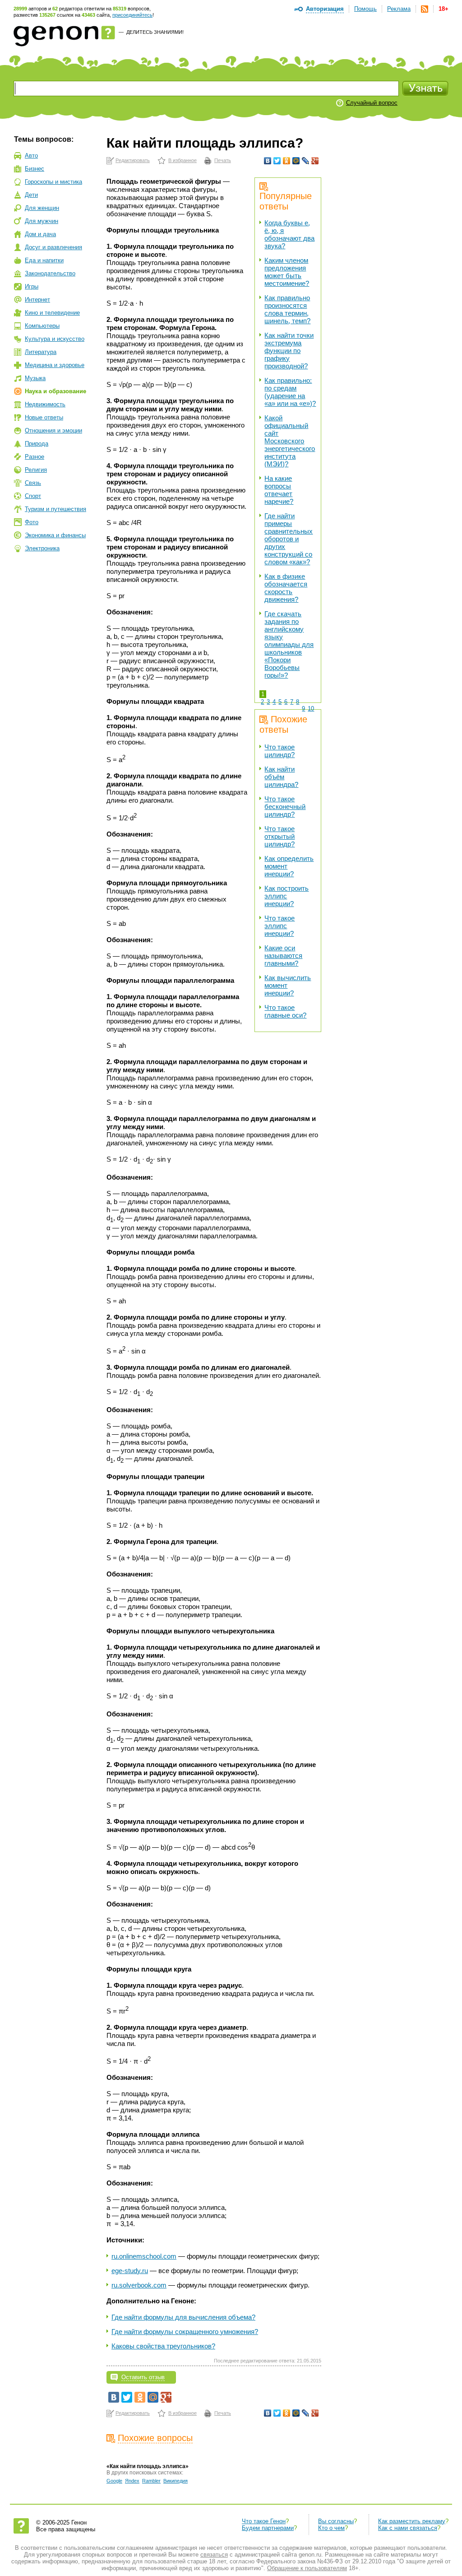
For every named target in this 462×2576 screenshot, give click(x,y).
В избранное (182, 160)
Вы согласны (336, 2521)
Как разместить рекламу (412, 2521)
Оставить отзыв (143, 2377)
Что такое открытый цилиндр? (280, 836)
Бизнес (35, 169)
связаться (214, 2555)
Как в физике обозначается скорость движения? (286, 588)
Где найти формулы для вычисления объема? (183, 2317)
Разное (35, 457)
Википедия (176, 2481)
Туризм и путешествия (55, 509)
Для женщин (42, 208)
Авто (31, 156)
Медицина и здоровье (55, 365)
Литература (41, 352)
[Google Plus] (315, 161)
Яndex (132, 2481)
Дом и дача (40, 234)
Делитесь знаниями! (155, 32)
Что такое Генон (264, 2521)
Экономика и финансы (55, 535)
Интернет (37, 300)
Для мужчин (42, 221)
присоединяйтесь (132, 15)
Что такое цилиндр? (280, 751)
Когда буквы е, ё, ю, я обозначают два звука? (289, 234)
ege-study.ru (130, 2271)
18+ (444, 9)
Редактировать (133, 160)
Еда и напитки (44, 260)
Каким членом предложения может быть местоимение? (287, 272)
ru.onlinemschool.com (144, 2256)
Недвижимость (45, 404)
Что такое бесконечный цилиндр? (285, 807)
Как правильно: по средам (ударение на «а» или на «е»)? (290, 392)
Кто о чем (331, 2528)
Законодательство (50, 273)
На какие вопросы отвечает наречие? (279, 490)
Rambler (151, 2481)
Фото (32, 522)
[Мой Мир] (296, 161)
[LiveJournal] (306, 161)
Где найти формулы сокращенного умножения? (185, 2332)
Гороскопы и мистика (53, 182)
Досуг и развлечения (53, 247)
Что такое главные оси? (285, 1011)
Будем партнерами (268, 2528)
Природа (37, 444)
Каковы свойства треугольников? (163, 2346)
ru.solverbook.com (139, 2285)
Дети (31, 195)
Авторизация (325, 9)
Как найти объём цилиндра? (281, 777)
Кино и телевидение (52, 313)
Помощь (365, 9)
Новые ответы (44, 417)
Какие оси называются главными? (283, 956)
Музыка (35, 378)
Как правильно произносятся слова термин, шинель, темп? (287, 309)
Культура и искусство (55, 339)
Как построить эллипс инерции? (286, 896)
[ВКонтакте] (268, 161)
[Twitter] (277, 161)
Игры (32, 286)
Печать (223, 160)
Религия (36, 470)
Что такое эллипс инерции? (280, 926)
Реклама (399, 9)
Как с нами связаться (408, 2528)
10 (311, 709)
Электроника (42, 548)
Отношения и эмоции (53, 430)
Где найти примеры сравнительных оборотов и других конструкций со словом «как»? (289, 539)
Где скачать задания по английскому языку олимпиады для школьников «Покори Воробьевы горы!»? (289, 644)
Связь (33, 483)
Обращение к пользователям (307, 2568)
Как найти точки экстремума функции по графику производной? (289, 351)
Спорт (33, 496)
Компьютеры (42, 326)
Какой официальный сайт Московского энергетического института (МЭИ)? (290, 441)
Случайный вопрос (372, 103)
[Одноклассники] (287, 161)
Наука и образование (55, 391)
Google (114, 2481)
